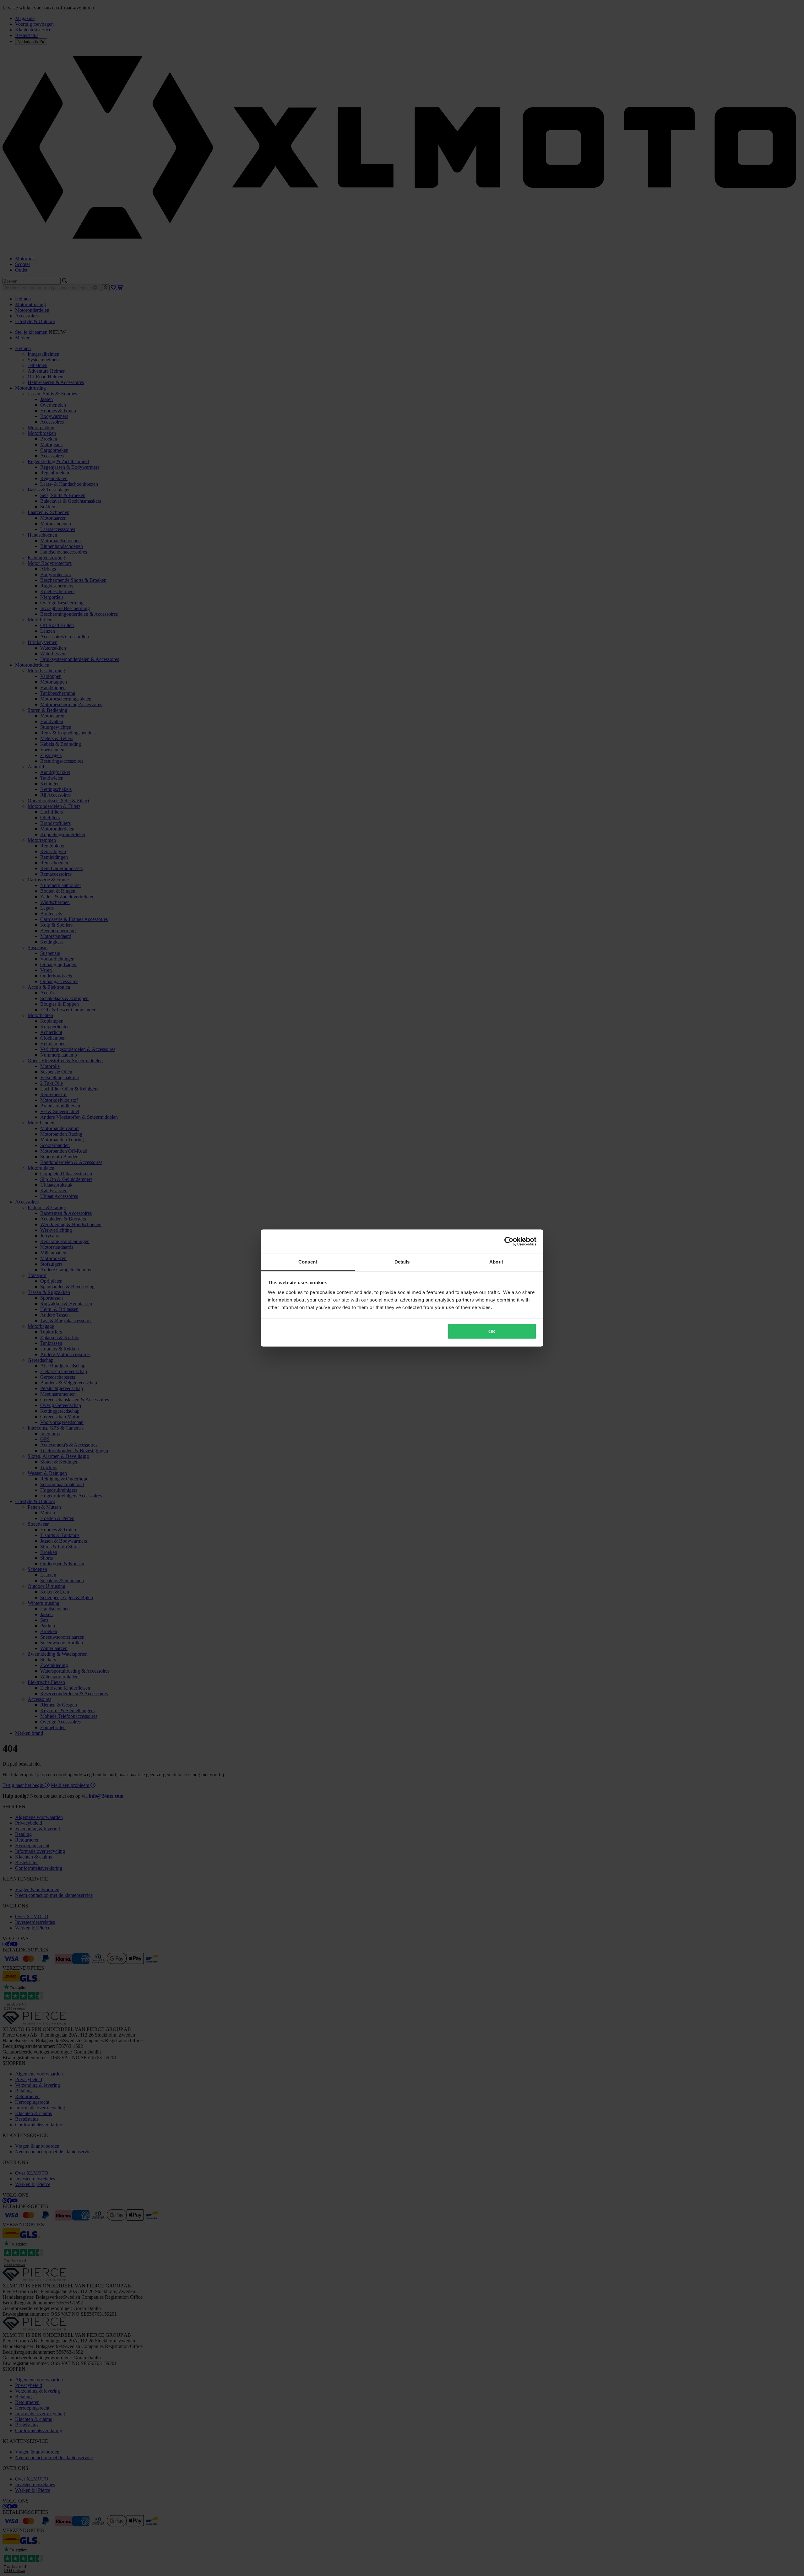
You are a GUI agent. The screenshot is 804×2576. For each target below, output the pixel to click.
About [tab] (496, 1262)
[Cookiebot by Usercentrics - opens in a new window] (509, 1241)
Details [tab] (402, 1262)
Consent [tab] (308, 1262)
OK (492, 1331)
